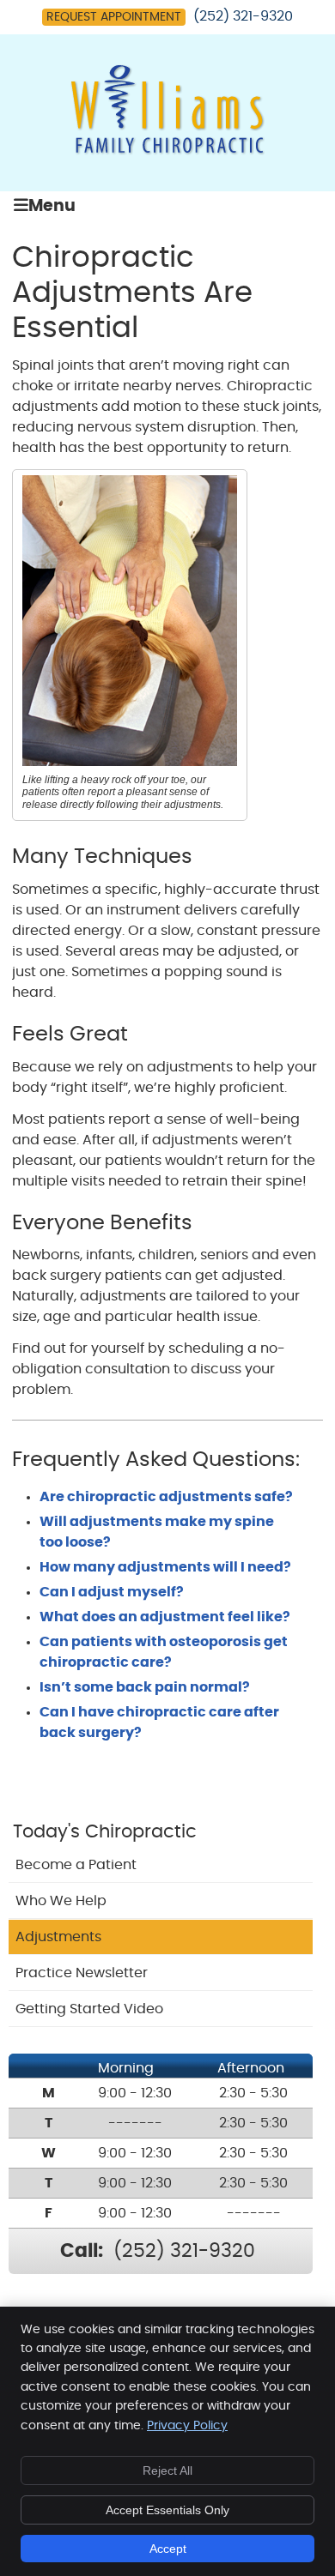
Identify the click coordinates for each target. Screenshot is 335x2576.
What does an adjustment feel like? (165, 1617)
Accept (168, 2549)
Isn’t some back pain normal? (145, 1687)
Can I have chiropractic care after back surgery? (159, 1722)
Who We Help (61, 1901)
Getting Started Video (89, 2009)
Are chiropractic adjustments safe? (166, 1497)
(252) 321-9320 (243, 16)
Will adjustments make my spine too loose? (157, 1532)
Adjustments (58, 1937)
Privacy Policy (187, 2426)
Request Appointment (114, 17)
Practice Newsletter (82, 1973)
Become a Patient (76, 1865)
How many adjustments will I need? (165, 1567)
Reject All (167, 2470)
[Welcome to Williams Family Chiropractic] (167, 151)
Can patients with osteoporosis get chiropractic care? (164, 1652)
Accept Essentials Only (167, 2510)
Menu (52, 206)
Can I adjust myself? (112, 1592)
